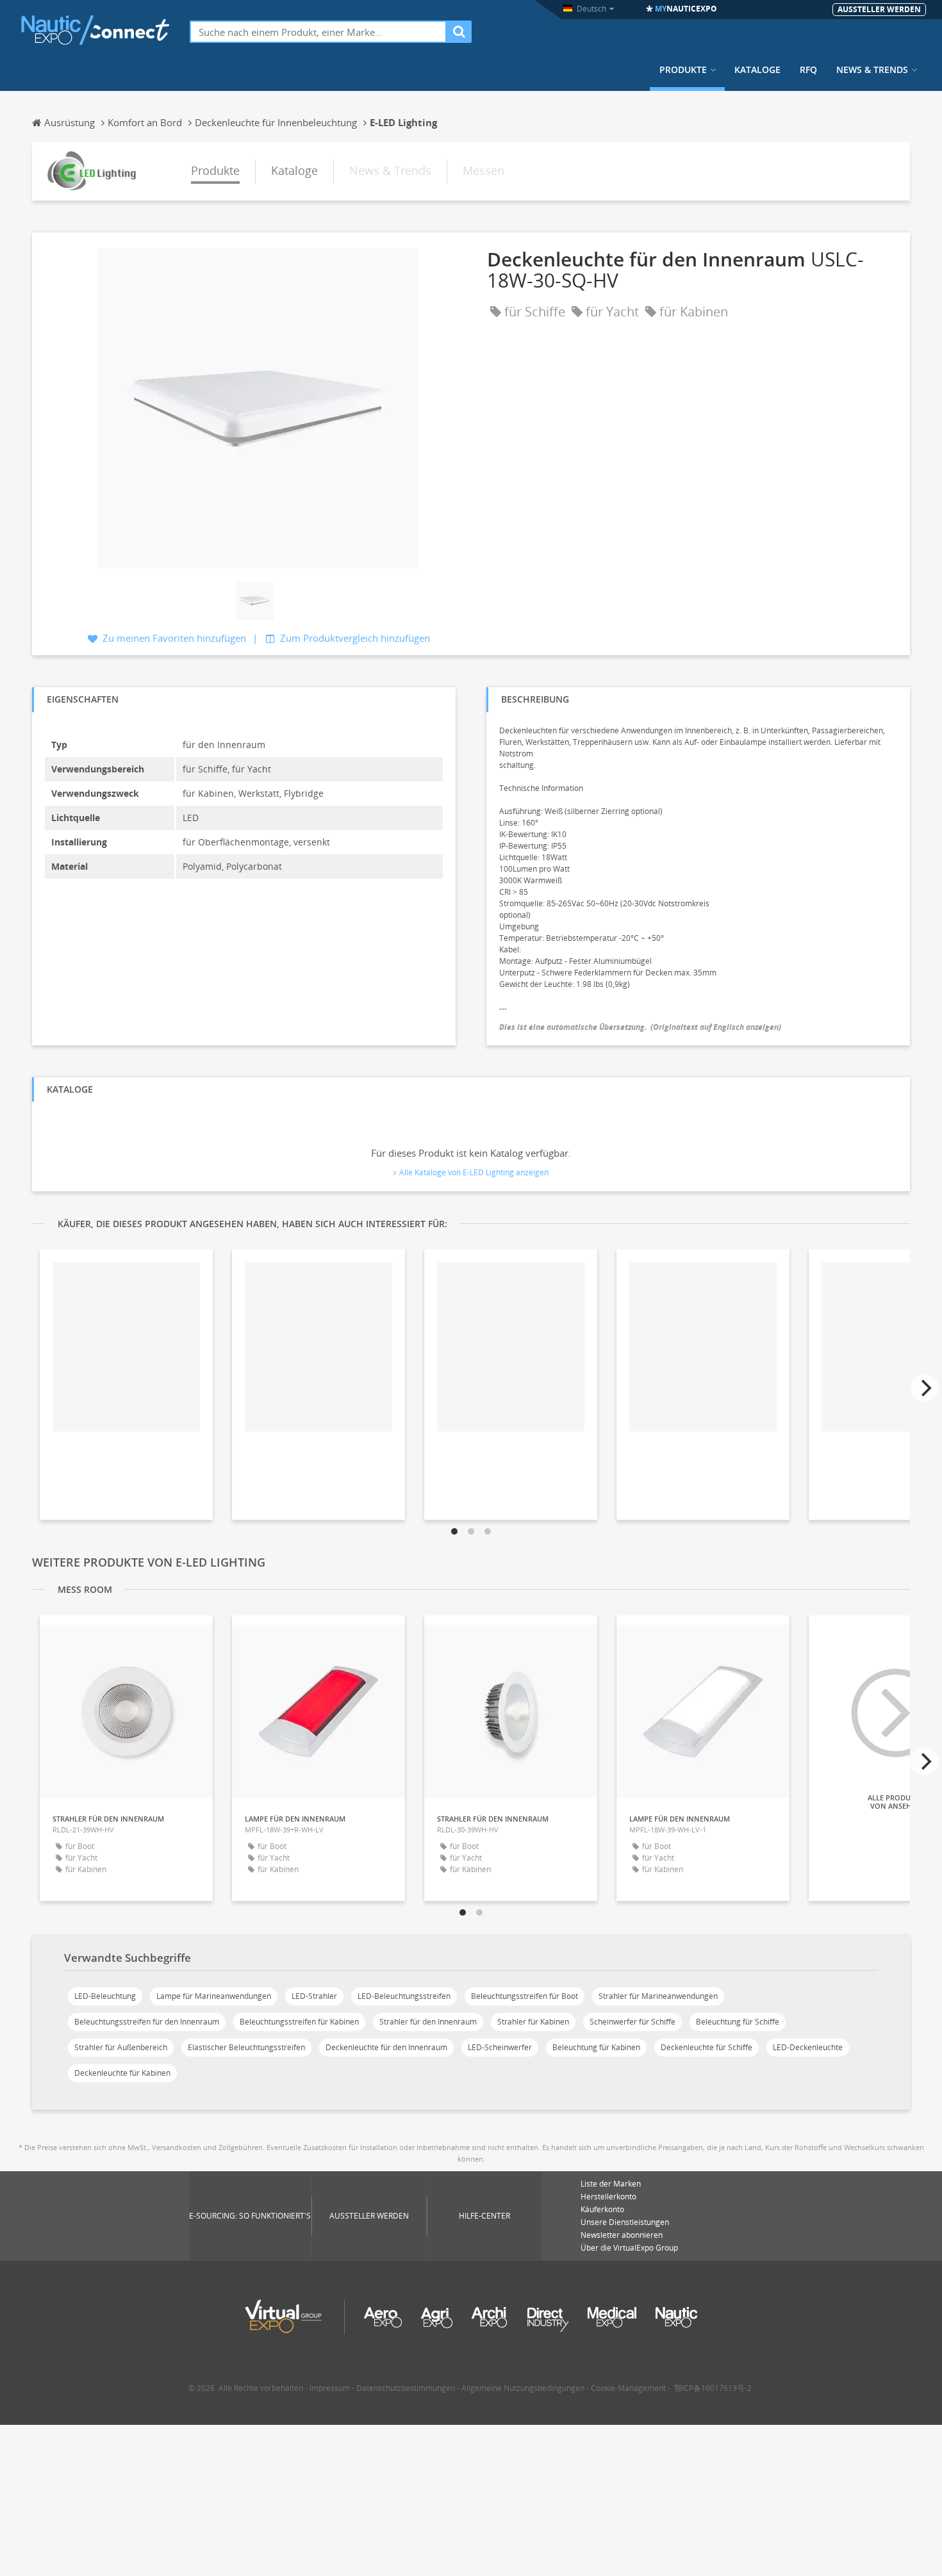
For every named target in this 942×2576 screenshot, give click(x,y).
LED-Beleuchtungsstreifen (404, 1996)
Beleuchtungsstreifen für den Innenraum (147, 2022)
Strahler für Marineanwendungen (658, 1996)
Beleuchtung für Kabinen (596, 2047)
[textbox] (318, 32)
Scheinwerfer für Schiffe (632, 2022)
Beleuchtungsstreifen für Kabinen (299, 2022)
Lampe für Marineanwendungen (214, 1996)
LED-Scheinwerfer (500, 2047)
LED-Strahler (314, 1996)
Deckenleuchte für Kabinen (122, 2073)
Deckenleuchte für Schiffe (706, 2047)
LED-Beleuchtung (105, 1996)
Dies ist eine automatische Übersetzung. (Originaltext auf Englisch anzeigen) (640, 1027)
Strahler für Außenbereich (121, 2047)
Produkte (683, 70)
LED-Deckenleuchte (808, 2047)
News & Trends (872, 70)
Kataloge (757, 70)
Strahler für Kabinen (533, 2022)
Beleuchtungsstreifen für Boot (525, 1996)
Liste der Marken (611, 2184)
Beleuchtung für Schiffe (738, 2022)
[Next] (925, 1388)
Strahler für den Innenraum (428, 2022)
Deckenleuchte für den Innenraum (386, 2047)
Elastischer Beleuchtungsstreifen (246, 2047)
